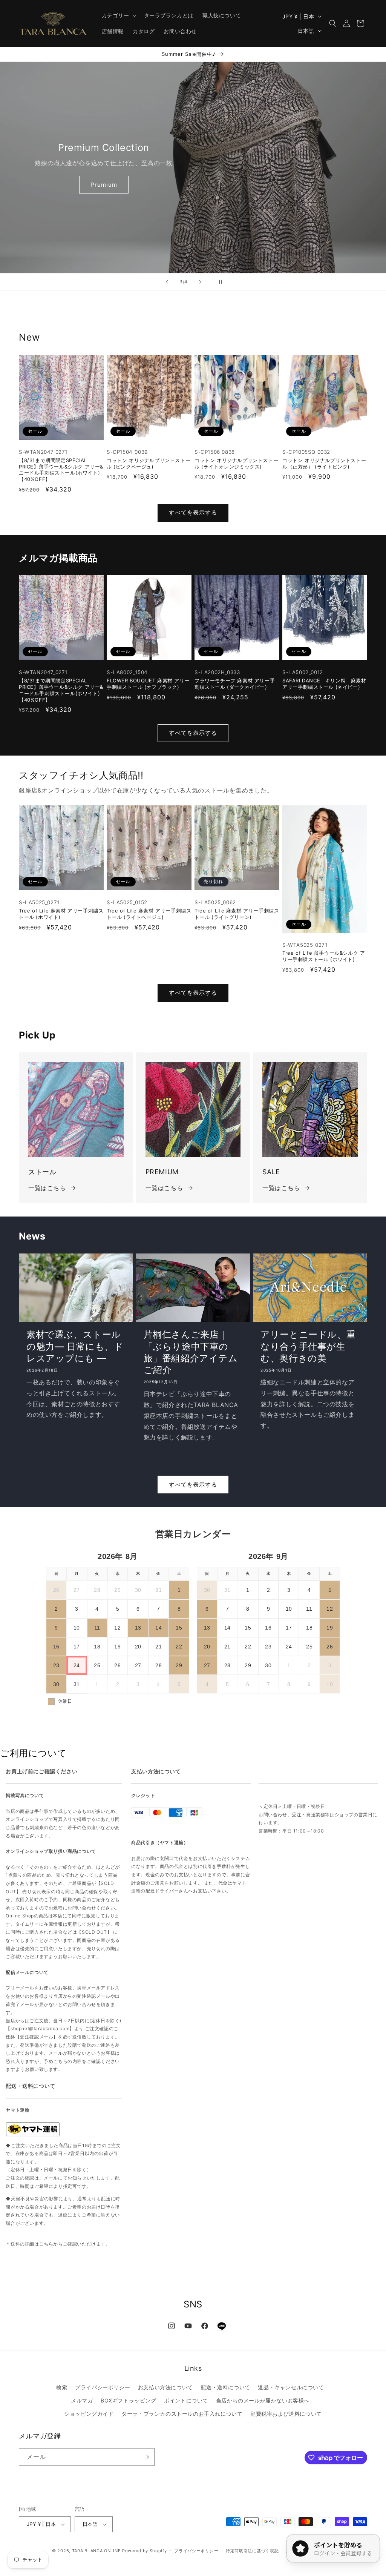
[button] (118, 15)
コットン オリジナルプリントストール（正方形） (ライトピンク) (324, 463)
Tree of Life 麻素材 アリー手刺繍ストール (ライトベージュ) (149, 914)
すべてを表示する (193, 512)
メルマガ (82, 2400)
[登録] (146, 2457)
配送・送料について (225, 2387)
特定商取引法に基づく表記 (252, 2551)
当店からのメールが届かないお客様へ (263, 2400)
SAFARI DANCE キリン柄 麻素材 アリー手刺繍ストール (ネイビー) (324, 684)
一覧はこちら (47, 1188)
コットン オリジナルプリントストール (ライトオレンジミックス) (236, 463)
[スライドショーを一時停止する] (219, 282)
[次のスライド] (200, 282)
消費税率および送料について (286, 2414)
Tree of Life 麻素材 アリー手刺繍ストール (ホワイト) (61, 914)
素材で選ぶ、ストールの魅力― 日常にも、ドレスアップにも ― (75, 1346)
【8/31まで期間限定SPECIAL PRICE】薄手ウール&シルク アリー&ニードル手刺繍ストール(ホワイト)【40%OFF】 (61, 470)
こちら (46, 2244)
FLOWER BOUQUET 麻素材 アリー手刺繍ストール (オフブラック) (148, 684)
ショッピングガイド (89, 2414)
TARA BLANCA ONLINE (96, 2551)
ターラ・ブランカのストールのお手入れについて (182, 2414)
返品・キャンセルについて (291, 2387)
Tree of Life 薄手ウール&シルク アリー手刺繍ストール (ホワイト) (324, 956)
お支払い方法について (165, 2387)
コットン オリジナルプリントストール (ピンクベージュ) (149, 463)
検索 (62, 2387)
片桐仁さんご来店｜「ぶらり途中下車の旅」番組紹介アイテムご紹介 (191, 1352)
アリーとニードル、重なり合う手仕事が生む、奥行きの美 (308, 1346)
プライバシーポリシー (103, 2387)
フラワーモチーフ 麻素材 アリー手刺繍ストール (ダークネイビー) (235, 684)
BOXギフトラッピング (129, 2400)
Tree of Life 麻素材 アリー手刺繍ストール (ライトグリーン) (237, 914)
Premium (104, 185)
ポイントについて (186, 2400)
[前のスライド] (167, 282)
